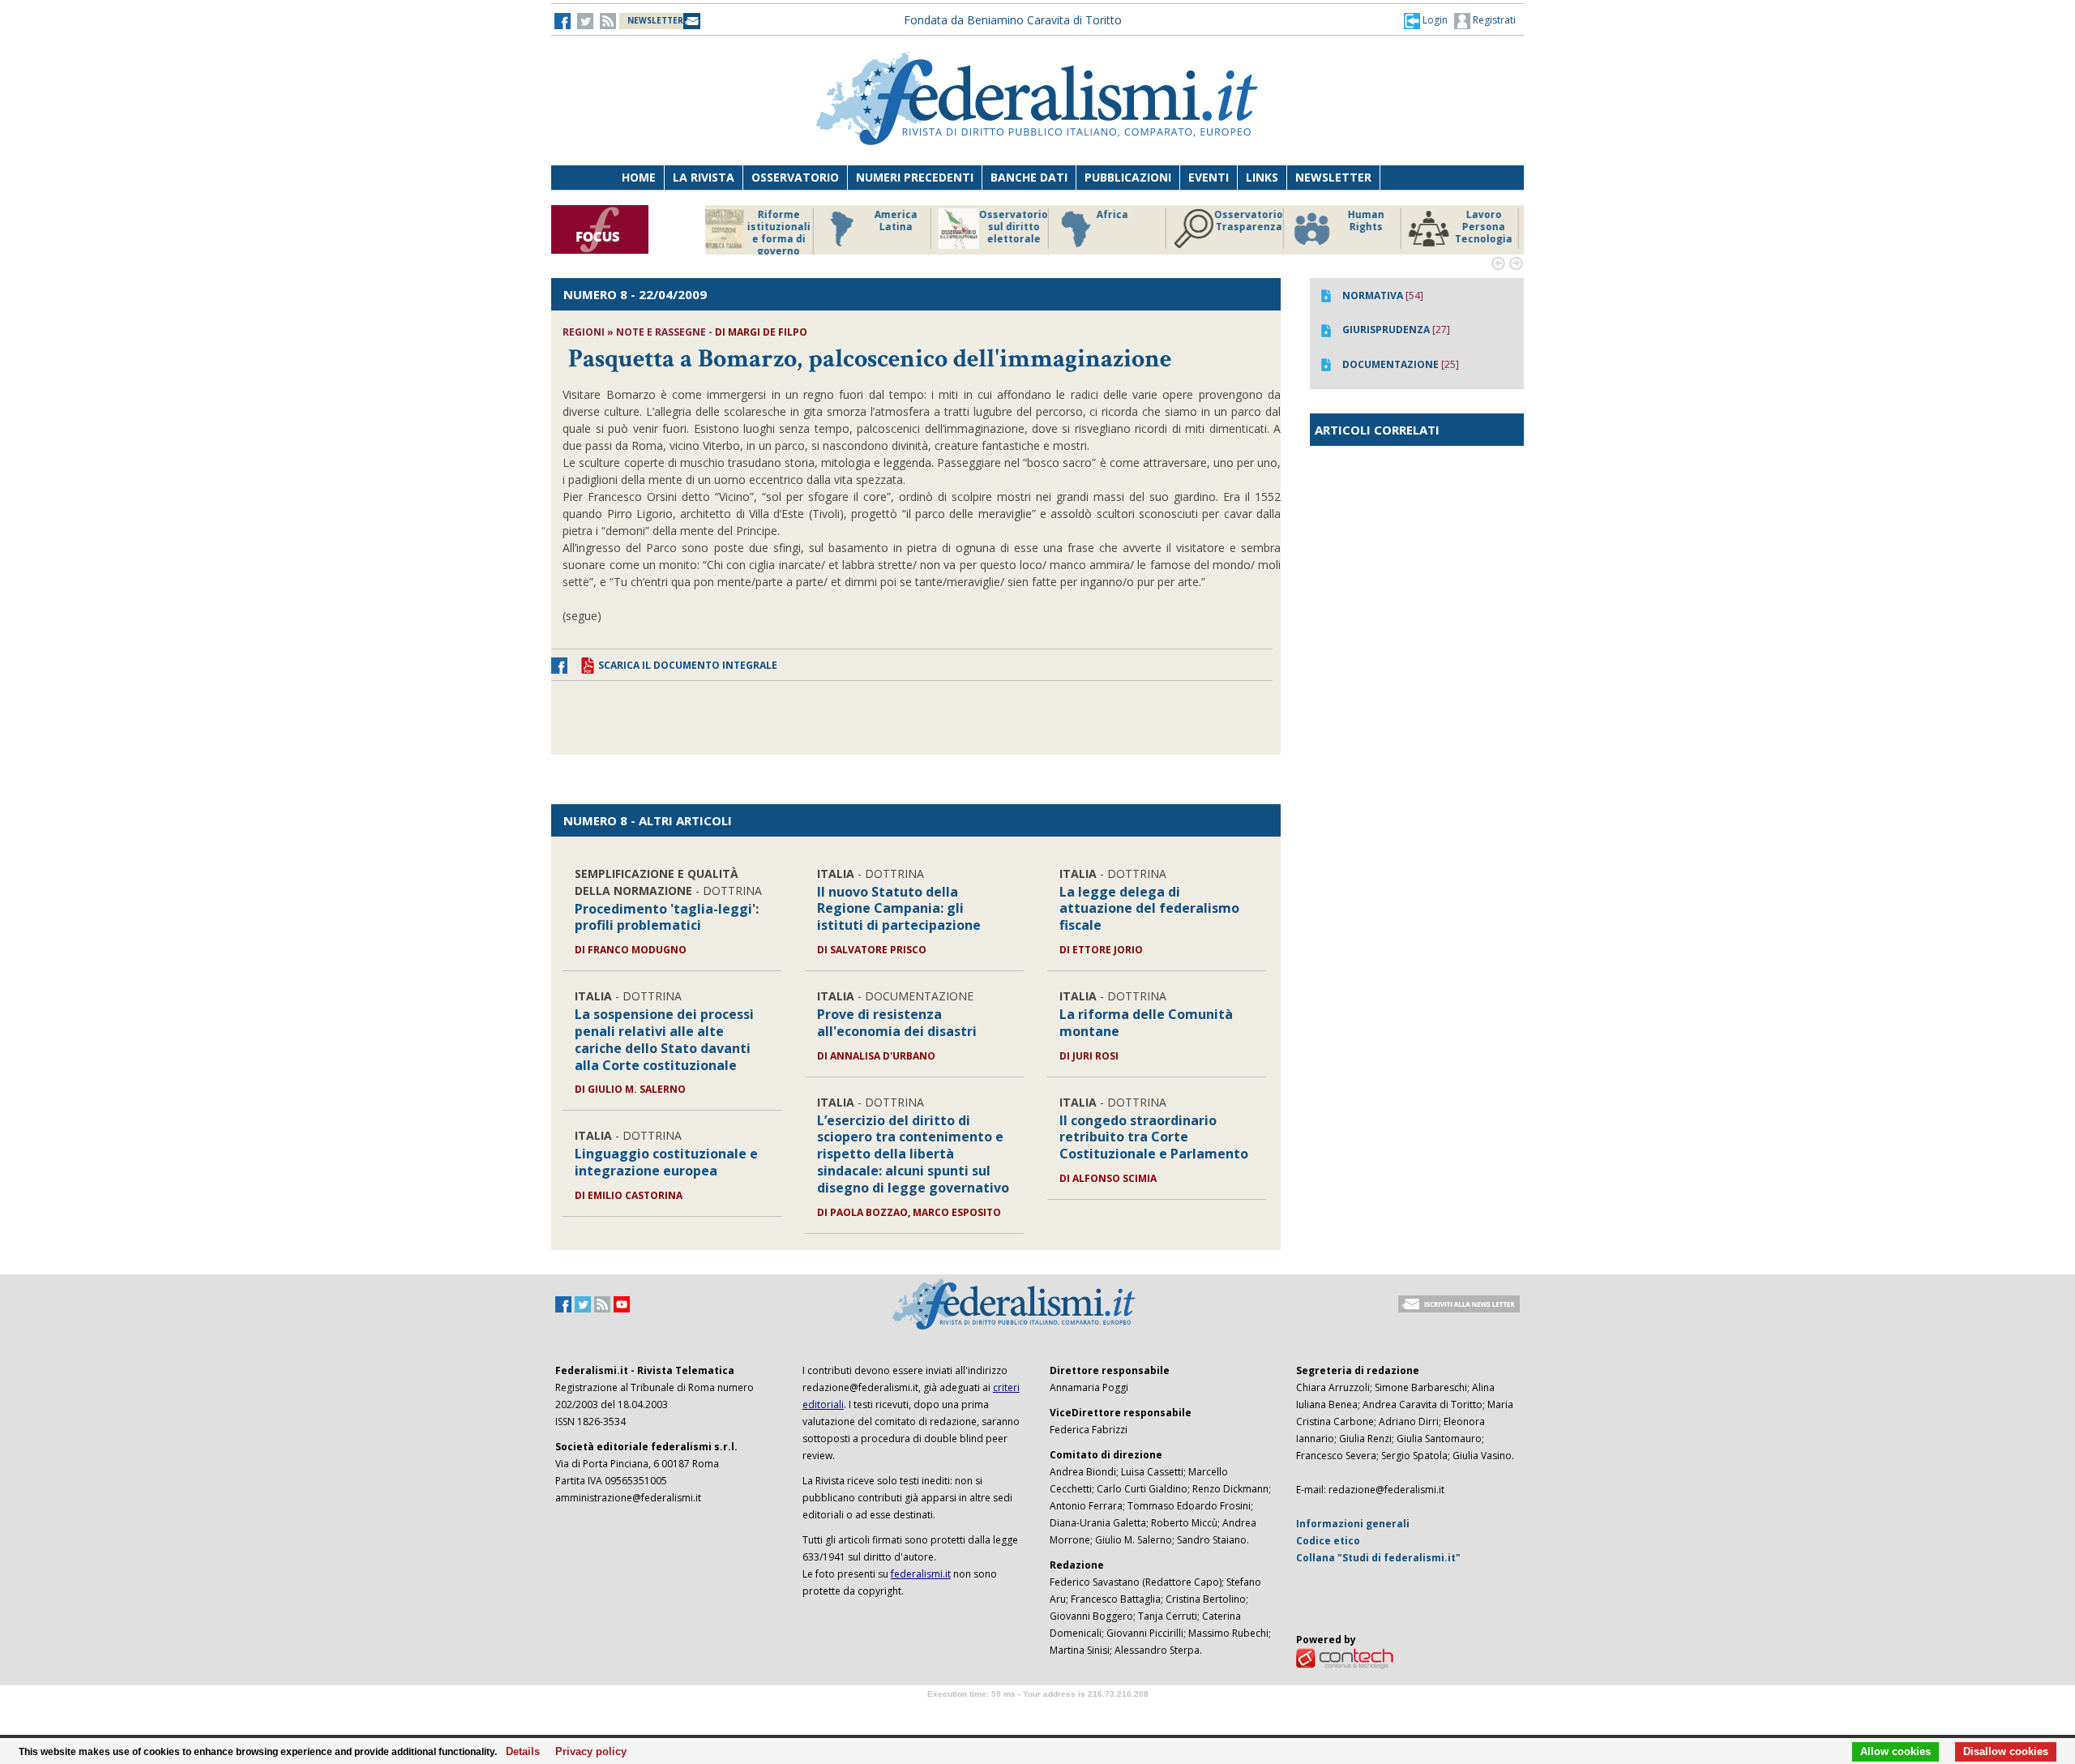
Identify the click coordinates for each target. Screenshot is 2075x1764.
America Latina (782, 221)
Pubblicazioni (1128, 177)
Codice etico (1328, 1541)
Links (1262, 177)
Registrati (1493, 20)
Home (639, 177)
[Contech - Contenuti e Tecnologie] (1345, 1657)
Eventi (1209, 177)
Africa (998, 215)
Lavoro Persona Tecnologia (1369, 227)
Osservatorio (795, 177)
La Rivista (704, 177)
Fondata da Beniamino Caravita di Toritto (1013, 20)
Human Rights (1252, 221)
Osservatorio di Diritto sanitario (1487, 227)
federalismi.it (921, 1574)
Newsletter (1333, 177)
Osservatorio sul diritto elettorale (899, 227)
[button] (1426, 20)
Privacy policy (586, 1752)
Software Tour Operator (1037, 1713)
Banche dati (1029, 177)
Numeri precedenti (915, 177)
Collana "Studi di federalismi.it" (1378, 1558)
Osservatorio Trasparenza (1134, 221)
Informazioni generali (1353, 1524)
